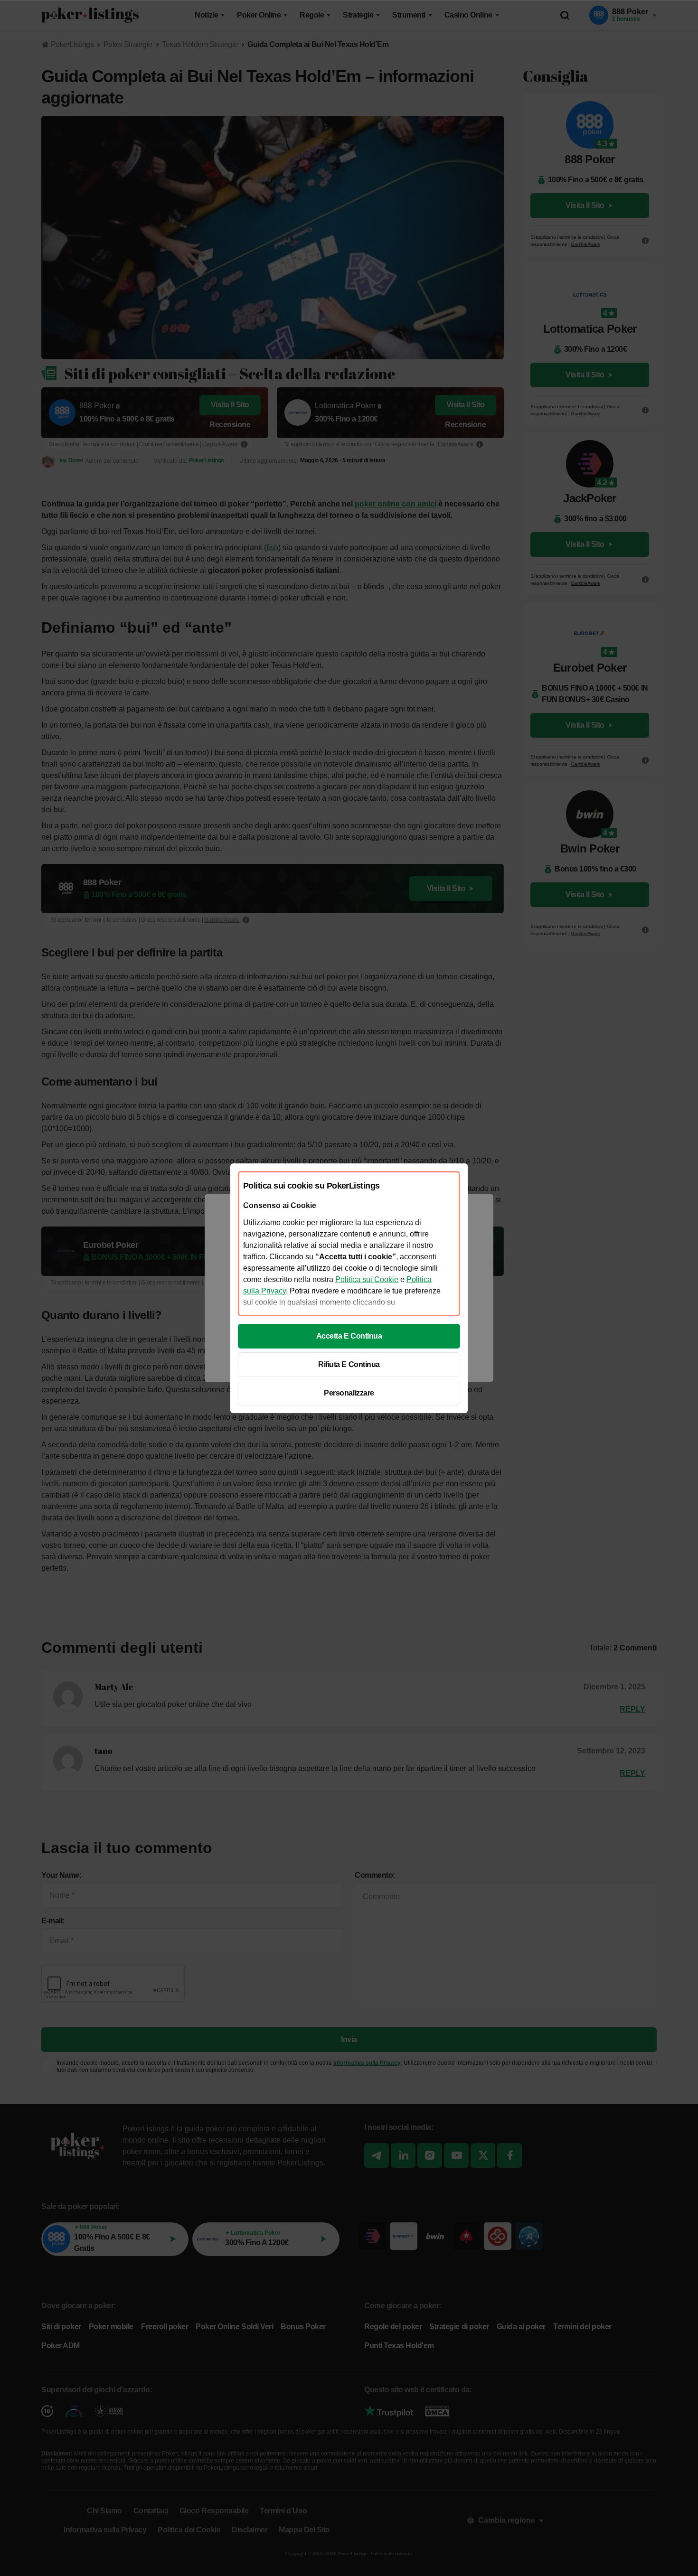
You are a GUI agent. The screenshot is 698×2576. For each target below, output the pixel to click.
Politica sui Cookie (367, 1279)
